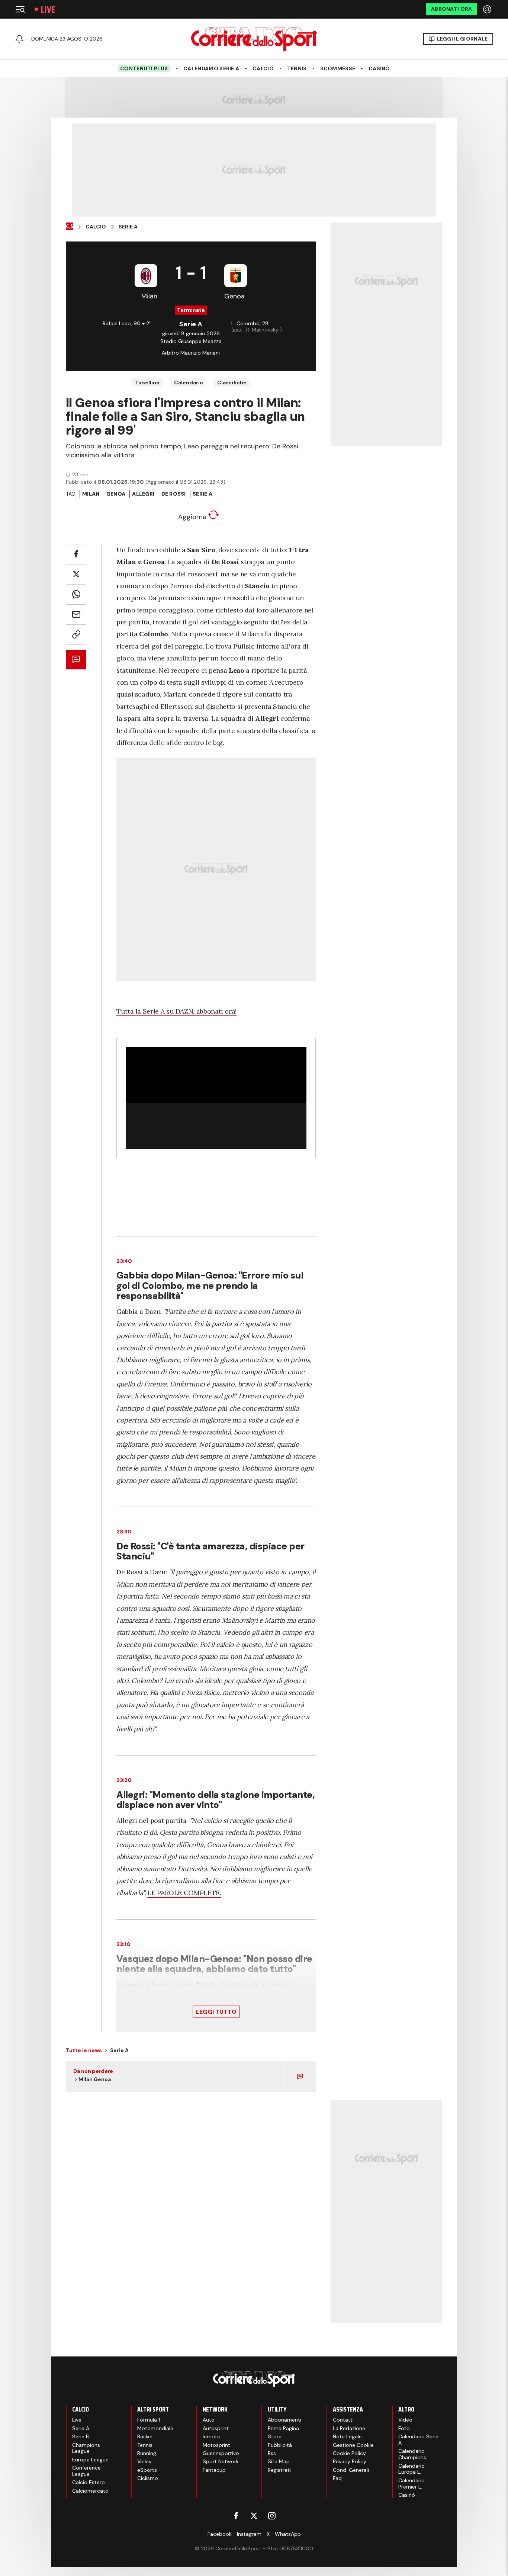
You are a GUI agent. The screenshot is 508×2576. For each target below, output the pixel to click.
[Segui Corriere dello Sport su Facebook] (236, 2516)
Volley (144, 2461)
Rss (272, 2453)
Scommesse (338, 69)
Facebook (220, 2534)
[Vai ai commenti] (76, 660)
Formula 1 (149, 2420)
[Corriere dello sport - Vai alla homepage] (254, 39)
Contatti (343, 2420)
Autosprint (216, 2428)
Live (48, 9)
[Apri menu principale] (20, 9)
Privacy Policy (350, 2461)
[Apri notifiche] (19, 39)
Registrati (279, 2470)
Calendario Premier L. (411, 2484)
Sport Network (221, 2461)
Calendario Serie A (211, 69)
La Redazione (349, 2428)
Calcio (263, 69)
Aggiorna (193, 517)
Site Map (279, 2461)
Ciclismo (148, 2478)
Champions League (86, 2448)
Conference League (86, 2471)
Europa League (90, 2460)
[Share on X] (76, 574)
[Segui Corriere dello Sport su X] (254, 2516)
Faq (337, 2478)
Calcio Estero (89, 2482)
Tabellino (147, 383)
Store (275, 2436)
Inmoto (212, 2436)
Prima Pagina (283, 2428)
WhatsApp (288, 2534)
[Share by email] (76, 615)
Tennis (297, 69)
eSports (147, 2470)
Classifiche (232, 383)
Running (147, 2453)
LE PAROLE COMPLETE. (184, 1893)
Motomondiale (155, 2428)
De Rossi (174, 494)
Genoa (116, 494)
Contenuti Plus (144, 68)
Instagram (249, 2534)
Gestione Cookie (353, 2445)
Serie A (128, 227)
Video (405, 2420)
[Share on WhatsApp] (76, 594)
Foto (404, 2428)
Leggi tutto (216, 2012)
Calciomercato (90, 2491)
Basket (145, 2436)
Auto (209, 2420)
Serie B (81, 2436)
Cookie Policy (349, 2453)
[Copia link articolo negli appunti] (76, 635)
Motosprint (216, 2445)
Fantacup (214, 2470)
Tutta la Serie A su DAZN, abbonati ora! (176, 1011)
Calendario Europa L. (411, 2469)
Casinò (379, 69)
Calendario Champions (412, 2454)
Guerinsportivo (221, 2453)
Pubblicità (280, 2445)
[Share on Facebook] (76, 554)
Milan (91, 494)
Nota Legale (347, 2436)
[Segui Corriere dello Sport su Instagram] (272, 2516)
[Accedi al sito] (488, 9)
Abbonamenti (284, 2420)
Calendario (189, 383)
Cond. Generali (351, 2470)
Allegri (143, 494)
